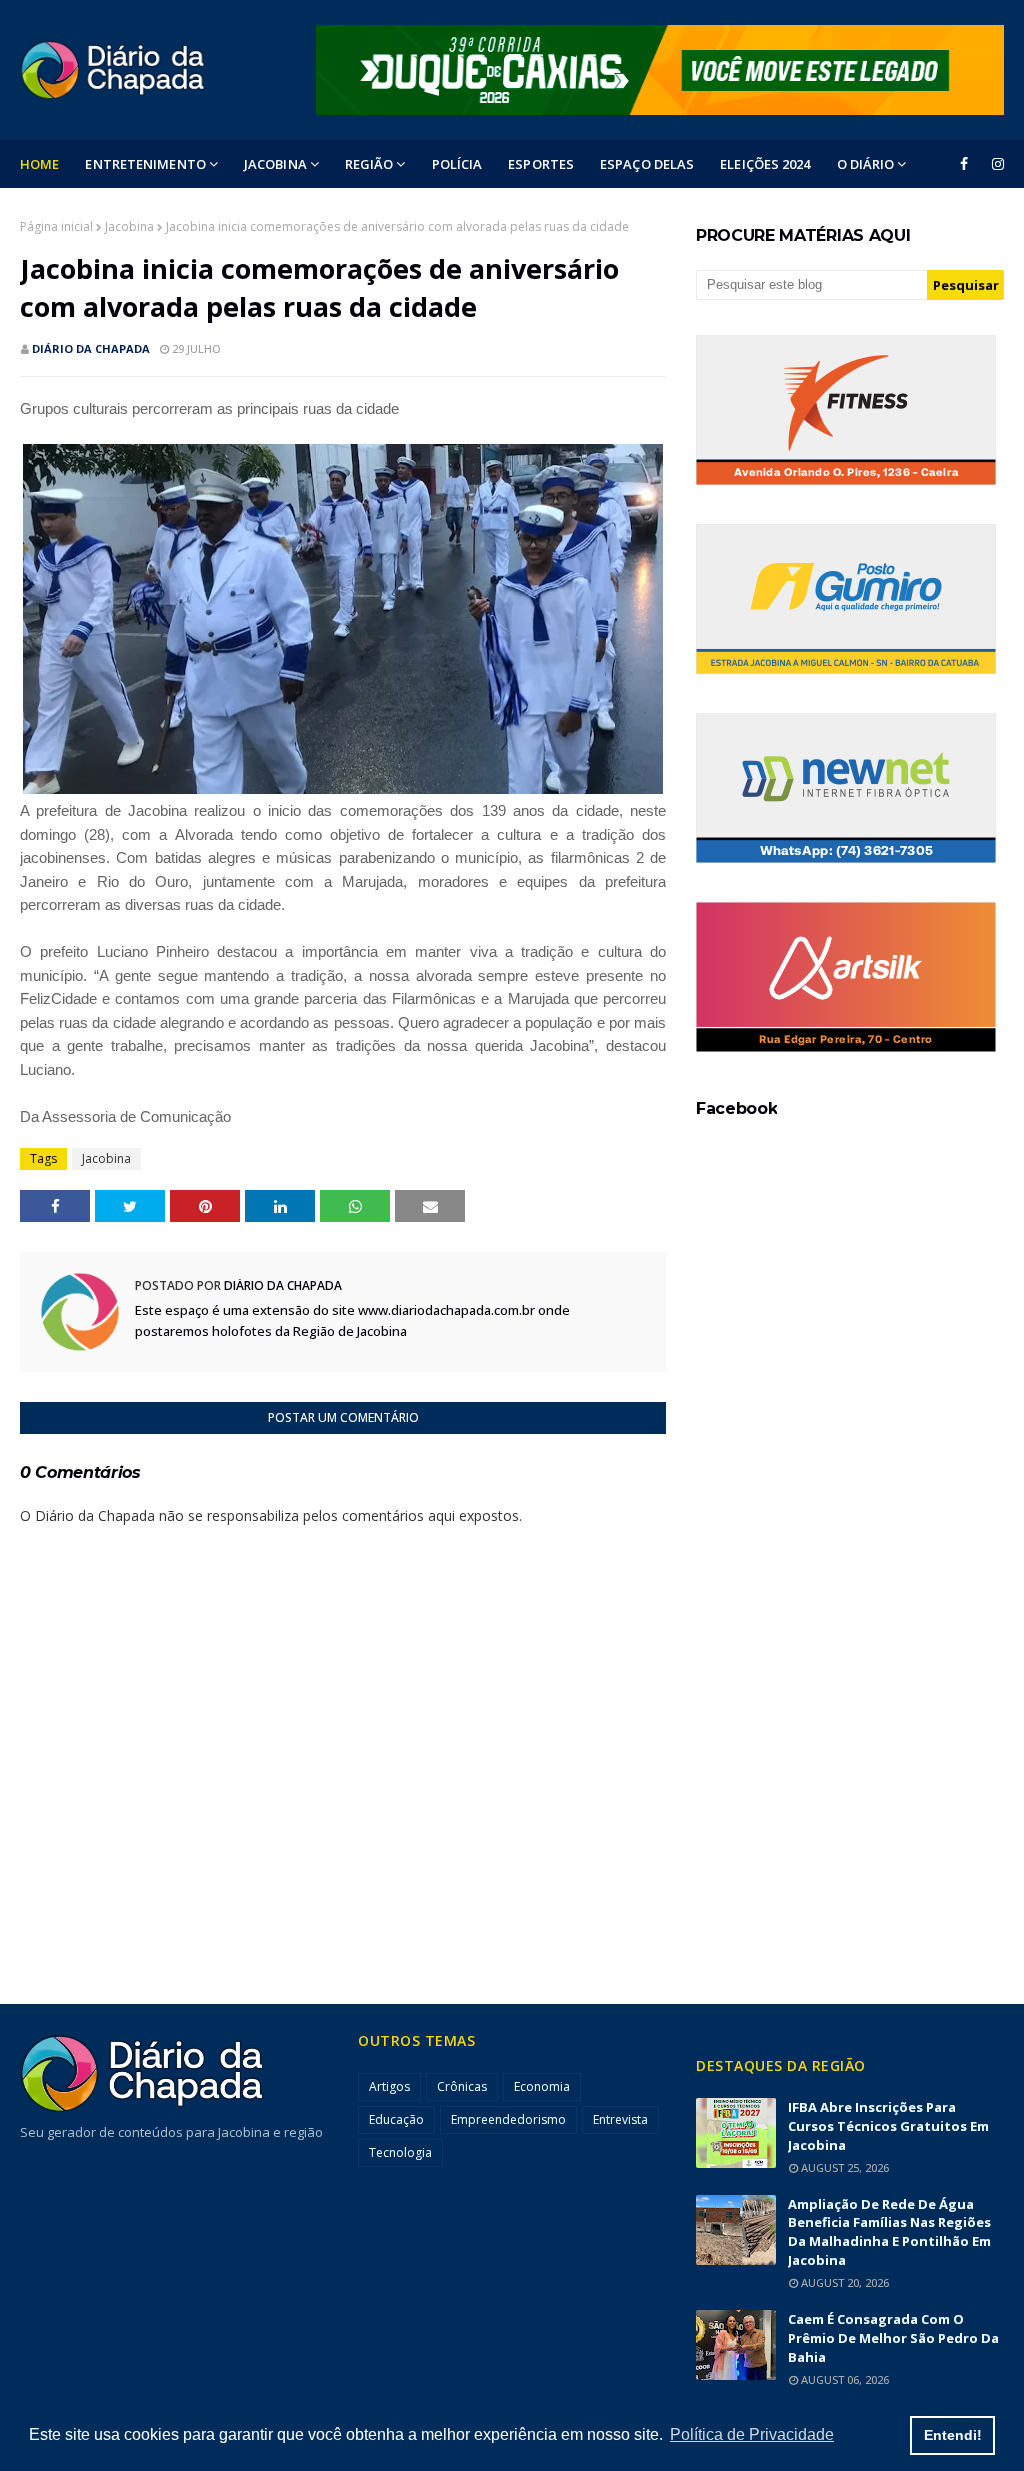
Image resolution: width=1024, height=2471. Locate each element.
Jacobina (129, 226)
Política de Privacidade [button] (752, 2434)
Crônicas (462, 2086)
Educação (396, 2119)
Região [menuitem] (369, 164)
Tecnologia (400, 2152)
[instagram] (994, 164)
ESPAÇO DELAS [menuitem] (647, 164)
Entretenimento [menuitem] (145, 164)
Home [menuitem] (39, 164)
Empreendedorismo (508, 2119)
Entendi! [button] (953, 2435)
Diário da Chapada (91, 348)
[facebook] (964, 164)
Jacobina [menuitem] (275, 164)
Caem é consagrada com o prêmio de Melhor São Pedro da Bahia (893, 2338)
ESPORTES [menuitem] (541, 164)
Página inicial (56, 226)
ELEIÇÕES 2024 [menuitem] (765, 164)
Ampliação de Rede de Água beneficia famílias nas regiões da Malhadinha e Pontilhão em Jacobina (889, 2232)
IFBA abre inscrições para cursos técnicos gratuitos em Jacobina (888, 2126)
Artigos (389, 2086)
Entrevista (620, 2119)
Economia (542, 2086)
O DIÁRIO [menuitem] (866, 164)
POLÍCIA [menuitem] (457, 164)
